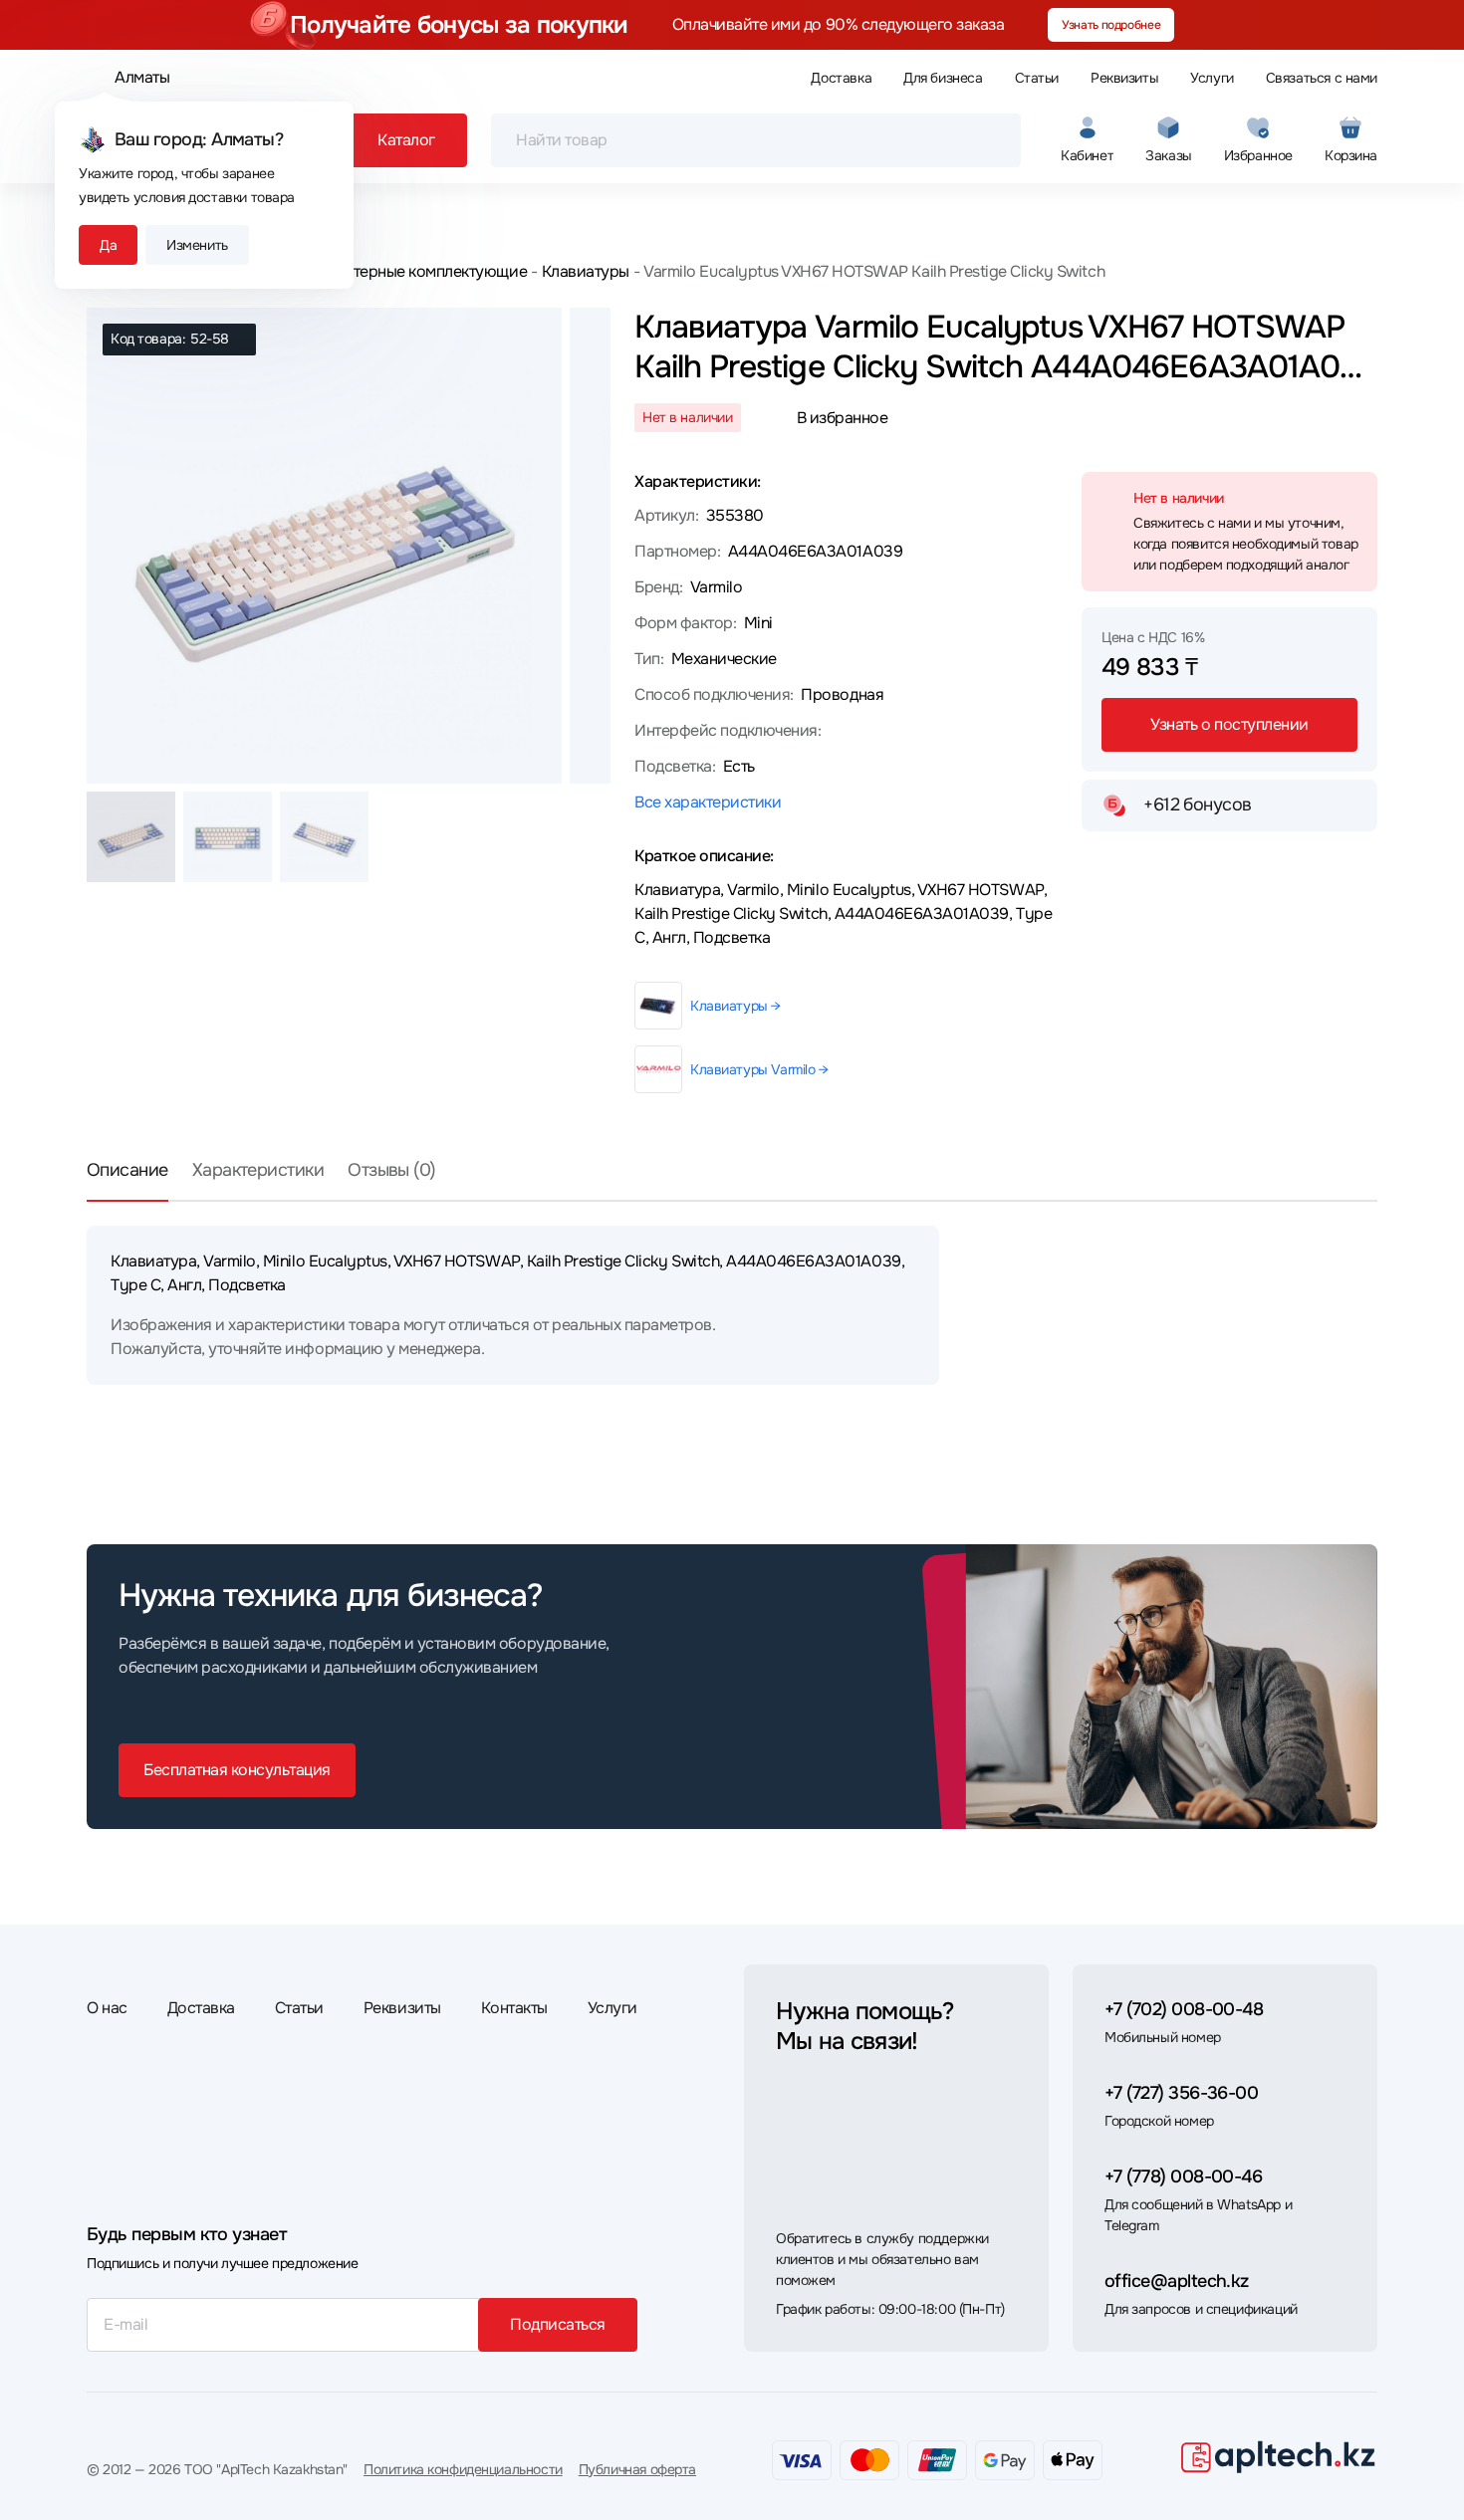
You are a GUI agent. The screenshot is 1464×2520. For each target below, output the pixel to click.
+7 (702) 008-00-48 (1184, 2009)
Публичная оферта (637, 2469)
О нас (107, 2008)
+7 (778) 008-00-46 (1183, 2176)
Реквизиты (1124, 78)
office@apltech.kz (1177, 2281)
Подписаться (558, 2324)
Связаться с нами (1322, 78)
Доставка (841, 78)
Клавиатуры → (735, 1006)
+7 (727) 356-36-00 (1181, 2093)
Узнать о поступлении (1229, 724)
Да (108, 245)
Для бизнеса (943, 78)
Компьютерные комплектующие (411, 271)
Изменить (197, 245)
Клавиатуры (586, 271)
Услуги (1212, 78)
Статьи (1037, 78)
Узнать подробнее (1111, 25)
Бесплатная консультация (237, 1770)
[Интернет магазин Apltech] (1278, 2456)
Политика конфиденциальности (463, 2469)
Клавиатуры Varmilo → (759, 1069)
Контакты (514, 2008)
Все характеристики (708, 802)
